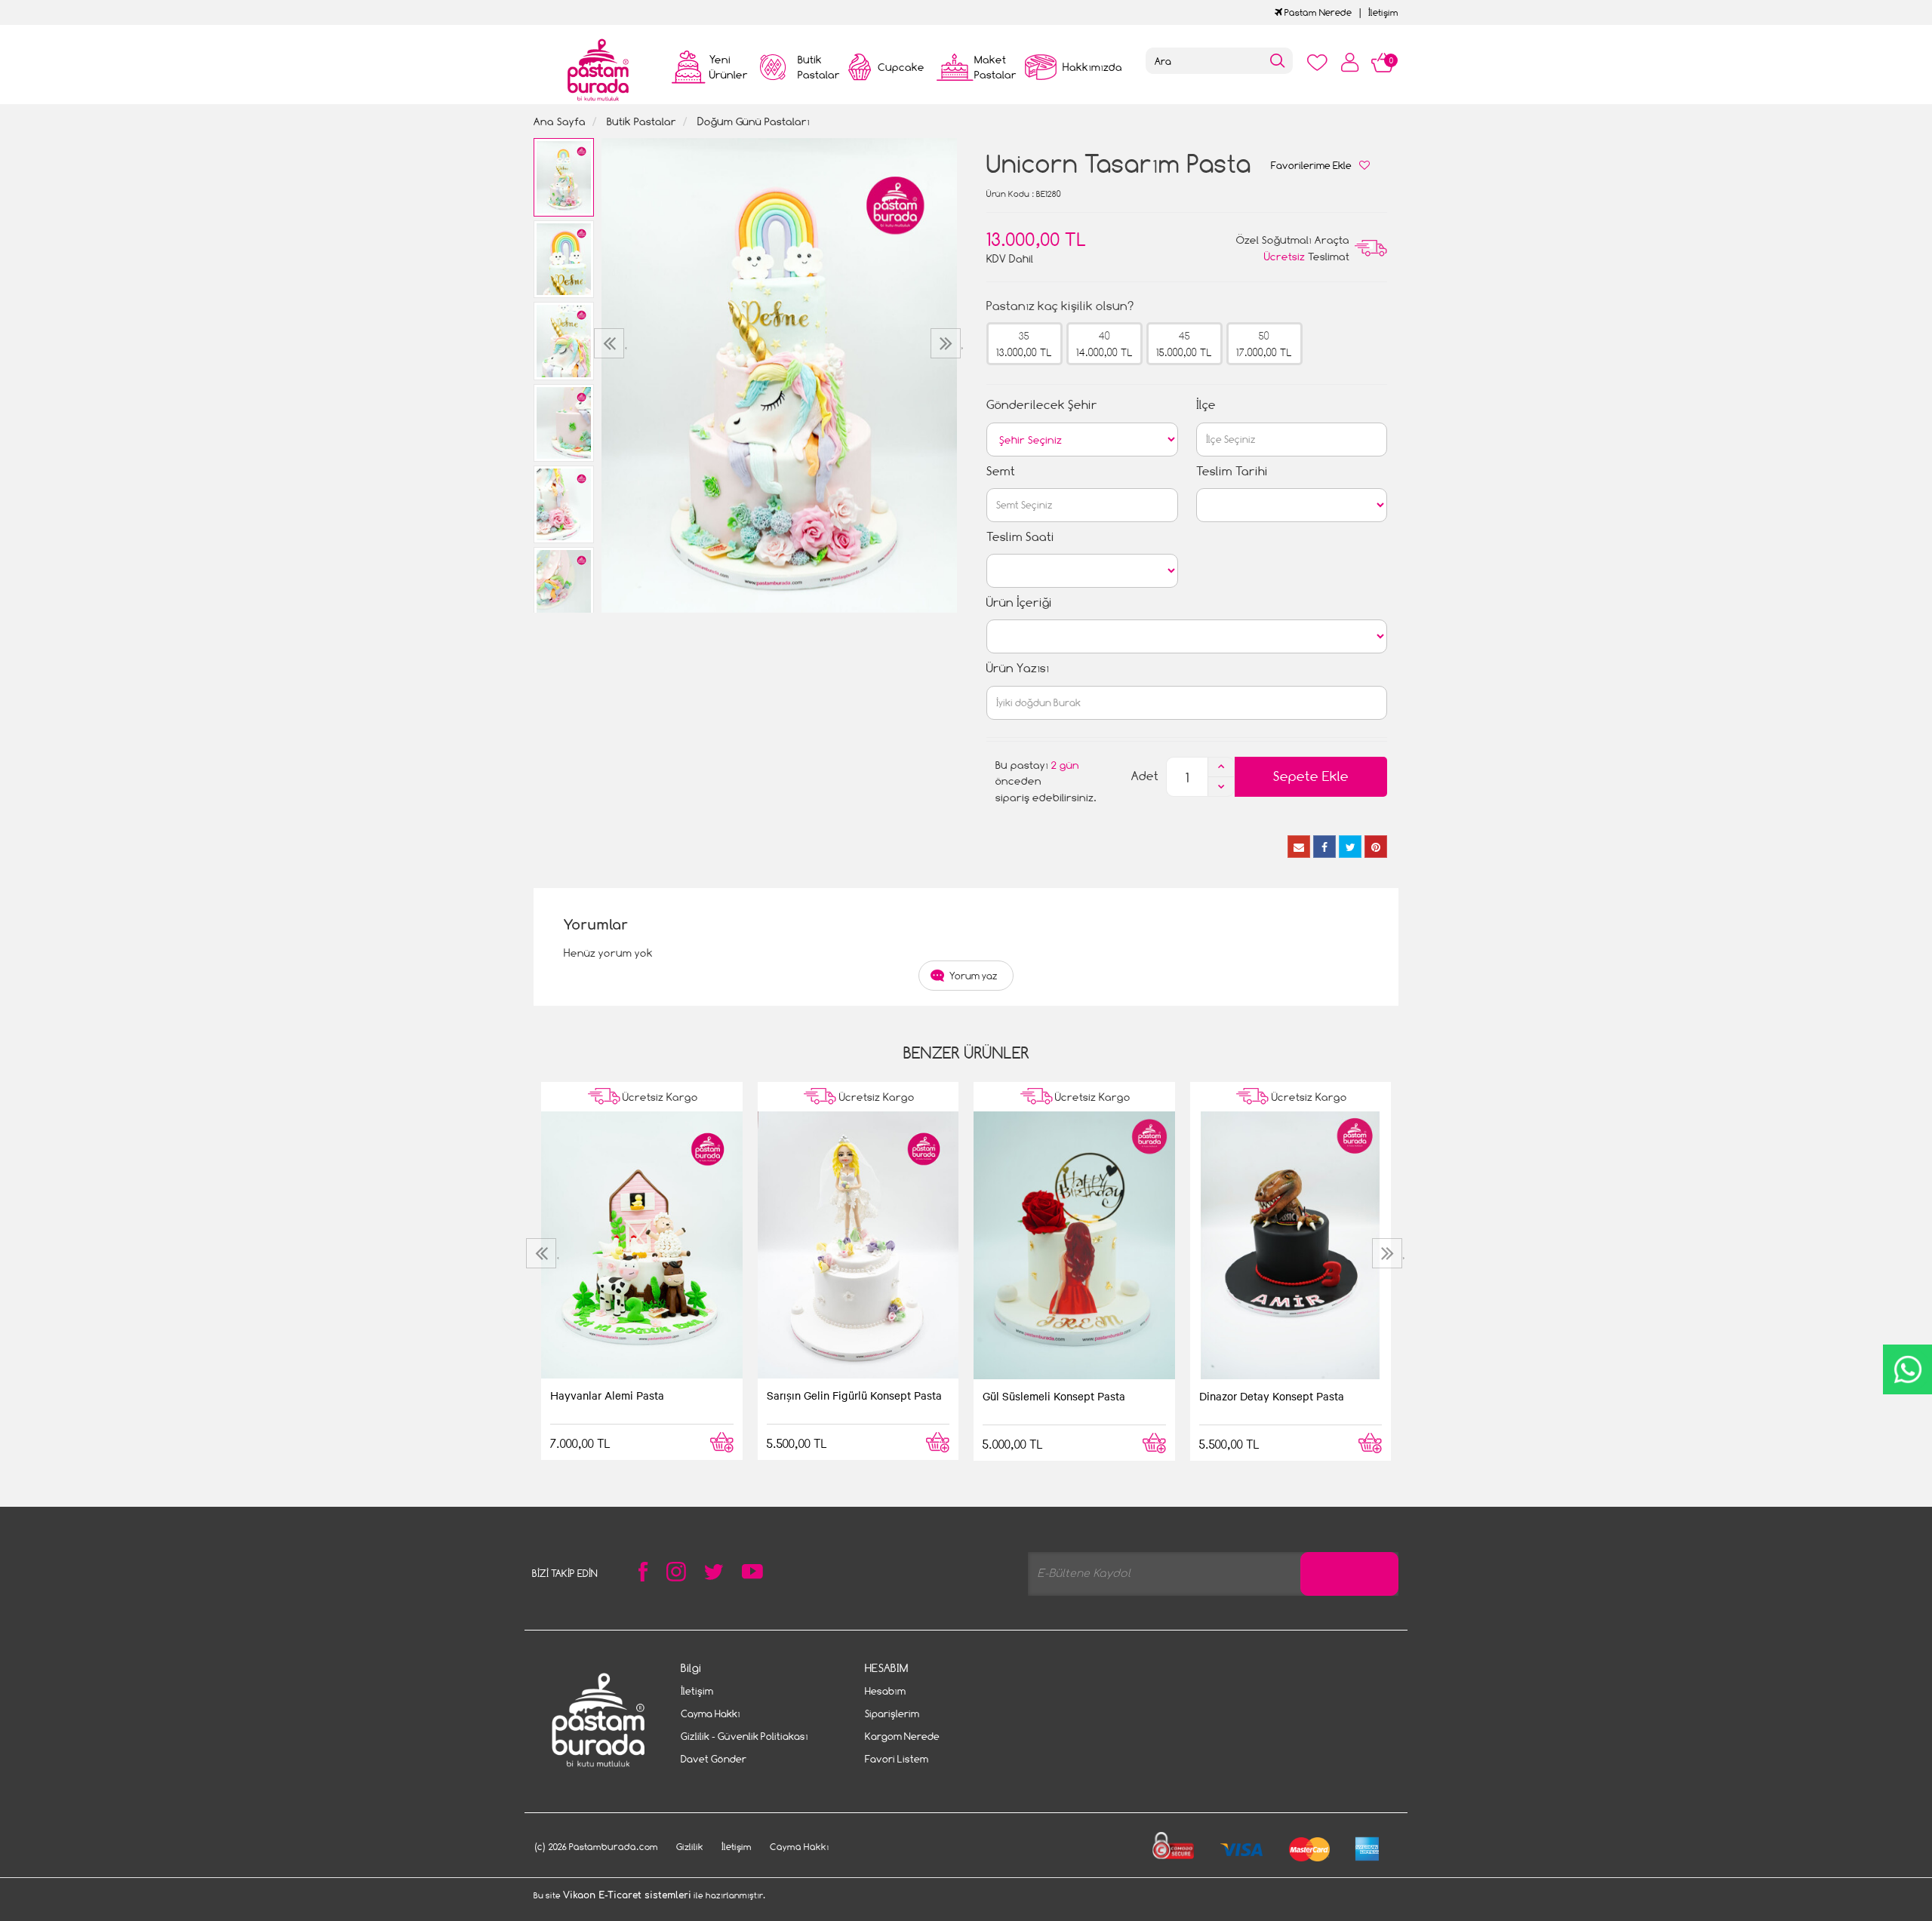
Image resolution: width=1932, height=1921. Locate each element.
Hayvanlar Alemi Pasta (607, 1395)
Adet (1145, 776)
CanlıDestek (1907, 1369)
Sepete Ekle (1311, 776)
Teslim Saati (1020, 537)
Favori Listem (897, 1759)
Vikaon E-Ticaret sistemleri (627, 1895)
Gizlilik (690, 1847)
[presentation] (611, 343)
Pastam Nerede (1317, 12)
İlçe (1206, 405)
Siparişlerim (892, 1714)
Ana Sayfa (560, 121)
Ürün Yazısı (1018, 668)
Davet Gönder (714, 1759)
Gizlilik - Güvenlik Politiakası (744, 1736)
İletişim (1383, 12)
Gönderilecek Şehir (1042, 405)
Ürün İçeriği (1019, 602)
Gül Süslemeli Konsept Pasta (1054, 1396)
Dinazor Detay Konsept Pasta (1272, 1396)
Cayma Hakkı (711, 1714)
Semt (1001, 471)
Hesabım (885, 1691)
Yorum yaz (974, 976)
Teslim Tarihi (1232, 471)
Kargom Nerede (902, 1736)
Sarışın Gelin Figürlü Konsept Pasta (854, 1395)
